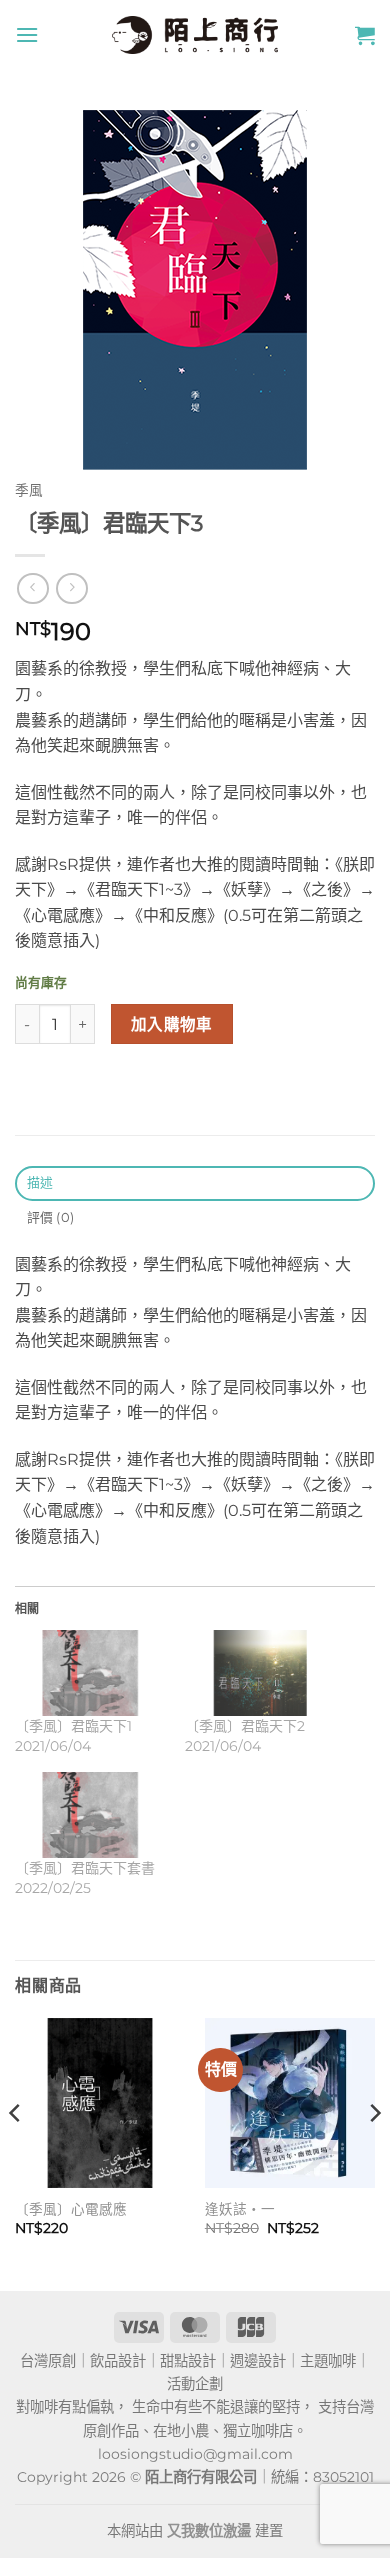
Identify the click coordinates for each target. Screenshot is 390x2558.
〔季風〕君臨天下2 (245, 1726)
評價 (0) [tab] (51, 1217)
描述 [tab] (40, 1182)
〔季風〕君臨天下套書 (85, 1868)
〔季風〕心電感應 (71, 2209)
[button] (27, 34)
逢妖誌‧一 (240, 2209)
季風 (29, 490)
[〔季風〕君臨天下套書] (90, 1815)
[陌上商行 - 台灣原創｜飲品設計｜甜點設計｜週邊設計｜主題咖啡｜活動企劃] (195, 35)
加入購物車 (172, 1024)
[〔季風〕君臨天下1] (90, 1673)
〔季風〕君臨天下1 (73, 1726)
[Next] (374, 2153)
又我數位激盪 (209, 2531)
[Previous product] (71, 588)
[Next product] (32, 588)
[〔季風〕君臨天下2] (260, 1673)
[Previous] (16, 2153)
